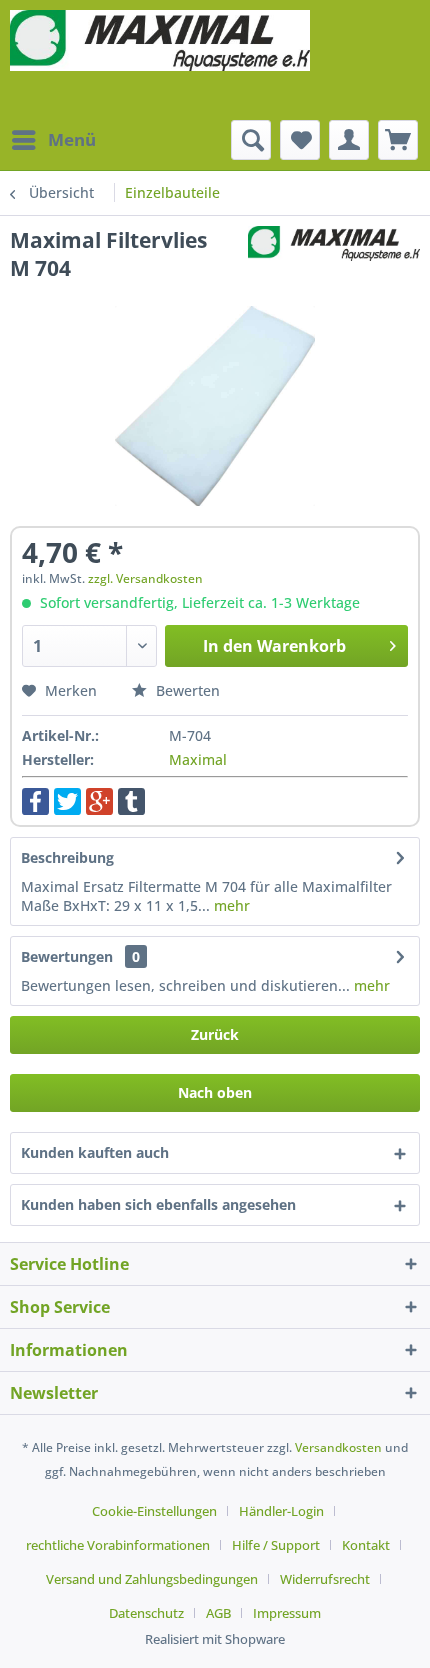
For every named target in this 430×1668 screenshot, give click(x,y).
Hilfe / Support (276, 1545)
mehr (230, 905)
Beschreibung (67, 857)
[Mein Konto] (349, 140)
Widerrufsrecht (325, 1579)
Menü (72, 139)
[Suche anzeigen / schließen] (251, 140)
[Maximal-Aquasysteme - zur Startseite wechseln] (160, 60)
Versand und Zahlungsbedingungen (152, 1579)
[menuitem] (53, 140)
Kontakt (366, 1545)
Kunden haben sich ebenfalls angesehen (158, 1204)
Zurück (215, 1034)
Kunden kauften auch (95, 1152)
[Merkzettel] (300, 140)
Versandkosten (338, 1447)
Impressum (287, 1613)
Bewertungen (67, 956)
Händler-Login (281, 1511)
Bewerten (186, 690)
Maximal (198, 759)
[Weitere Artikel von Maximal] (334, 243)
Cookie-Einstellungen (154, 1511)
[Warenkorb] (398, 140)
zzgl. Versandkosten (145, 578)
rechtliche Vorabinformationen (118, 1545)
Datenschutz (146, 1613)
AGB (218, 1613)
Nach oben (215, 1092)
